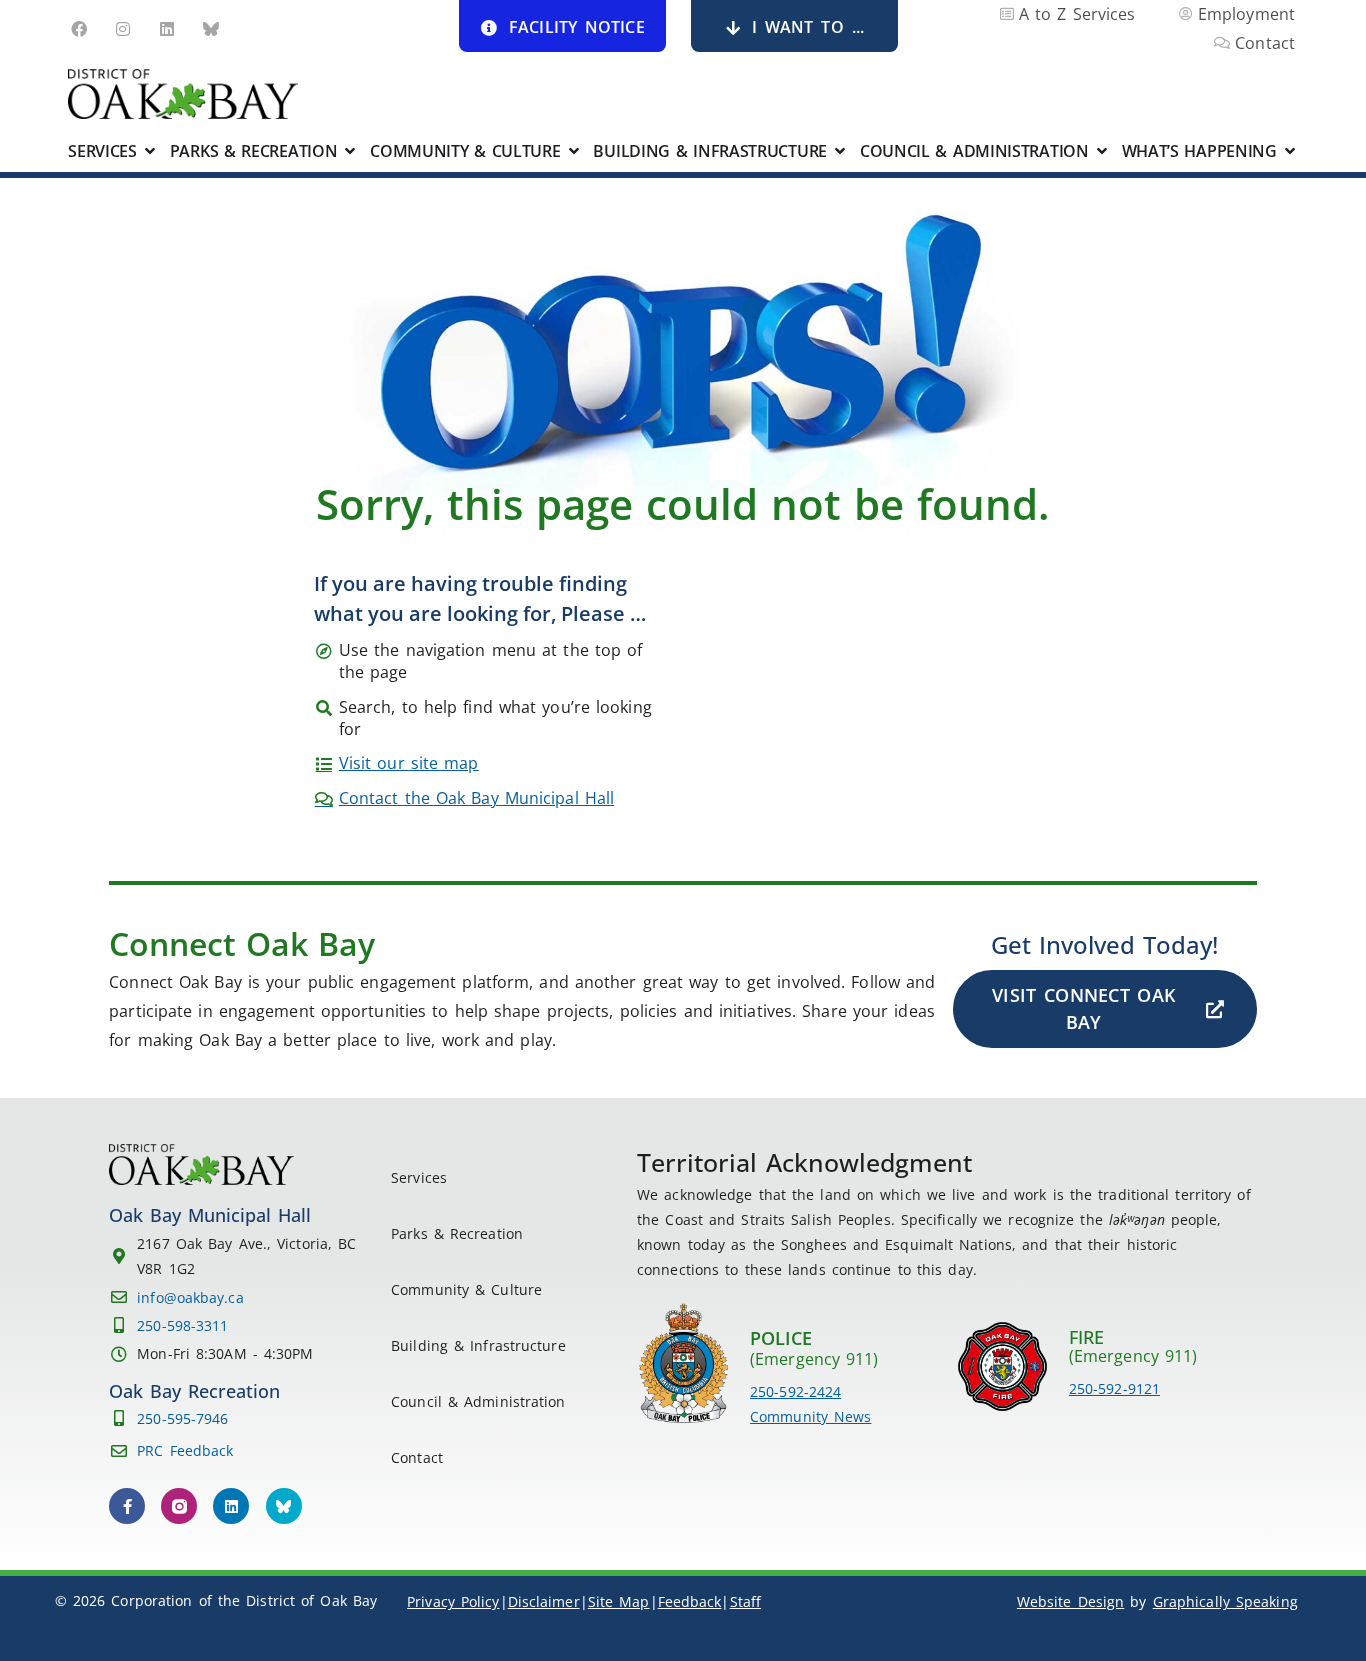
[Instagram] (123, 29)
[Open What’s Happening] (1290, 151)
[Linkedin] (167, 29)
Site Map (619, 1601)
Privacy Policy (453, 1601)
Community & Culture (466, 1289)
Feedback (690, 1601)
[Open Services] (150, 151)
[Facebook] (79, 29)
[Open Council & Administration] (1102, 151)
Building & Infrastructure (478, 1345)
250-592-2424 (795, 1391)
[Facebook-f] (127, 1506)
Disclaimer (544, 1601)
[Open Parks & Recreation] (350, 151)
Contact (417, 1457)
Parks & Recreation (457, 1233)
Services (419, 1177)
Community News (810, 1416)
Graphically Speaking (1225, 1601)
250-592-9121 (1114, 1388)
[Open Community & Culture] (574, 151)
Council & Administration (478, 1401)
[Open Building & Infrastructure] (840, 151)
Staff (746, 1601)
